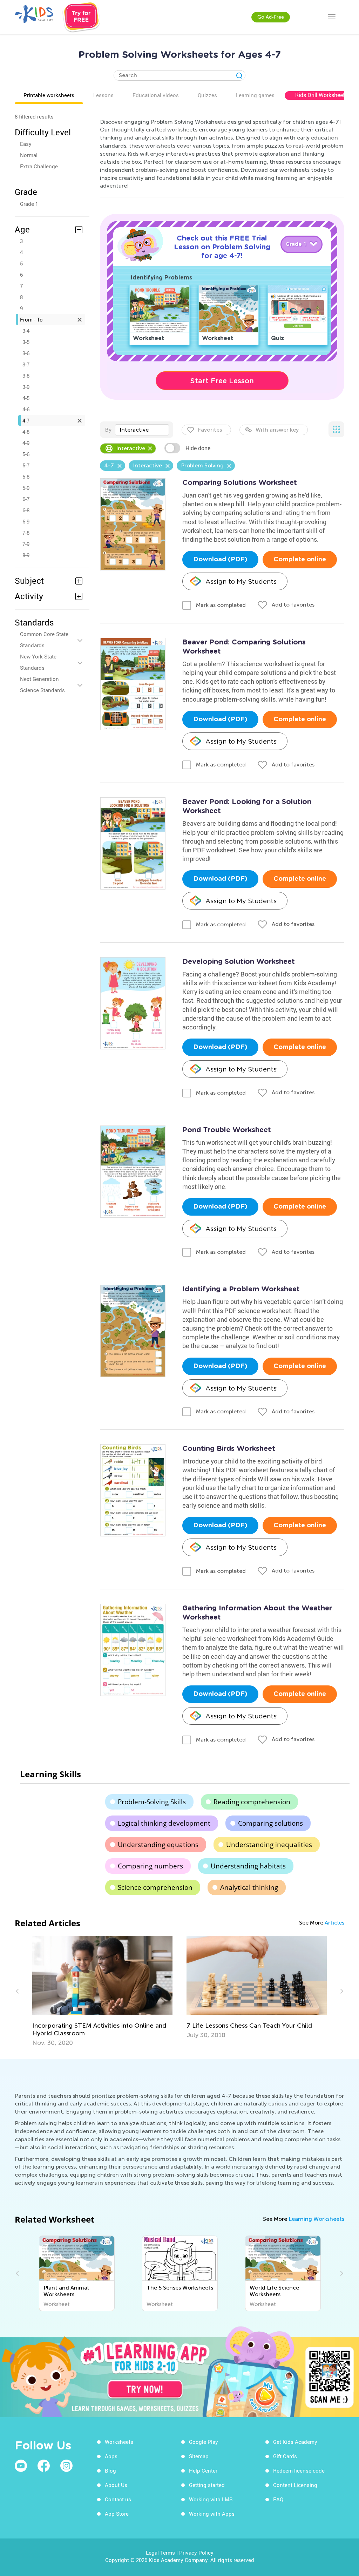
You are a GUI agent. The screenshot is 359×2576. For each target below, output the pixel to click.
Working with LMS (211, 2499)
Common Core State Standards (44, 640)
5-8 (26, 476)
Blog (110, 2470)
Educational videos (156, 95)
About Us (116, 2485)
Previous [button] (18, 1991)
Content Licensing (295, 2485)
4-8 (26, 432)
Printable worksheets (49, 95)
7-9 (26, 544)
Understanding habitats (248, 1866)
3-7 (26, 364)
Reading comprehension (252, 1802)
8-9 (26, 555)
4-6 (26, 409)
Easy (26, 144)
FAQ (278, 2499)
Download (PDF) (220, 560)
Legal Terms (160, 2553)
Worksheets (119, 2442)
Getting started (207, 2485)
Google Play (204, 2442)
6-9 (26, 521)
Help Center (203, 2470)
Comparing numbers (150, 1866)
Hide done (198, 448)
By (108, 430)
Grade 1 (29, 204)
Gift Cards (285, 2456)
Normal (29, 155)
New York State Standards (38, 662)
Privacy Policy (196, 2553)
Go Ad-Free (271, 17)
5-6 (26, 454)
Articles (334, 1923)
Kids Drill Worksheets (321, 95)
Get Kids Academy (295, 2442)
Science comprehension (155, 1887)
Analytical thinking (249, 1887)
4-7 (26, 420)
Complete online (300, 560)
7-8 (26, 533)
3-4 (26, 331)
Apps (111, 2456)
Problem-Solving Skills (152, 1802)
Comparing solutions (270, 1823)
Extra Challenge (39, 166)
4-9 (26, 443)
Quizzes (207, 95)
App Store (117, 2514)
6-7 (26, 499)
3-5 (26, 342)
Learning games (255, 95)
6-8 (26, 510)
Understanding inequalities (269, 1845)
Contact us (118, 2499)
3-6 (26, 353)
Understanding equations (158, 1845)
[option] (102, 1987)
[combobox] (142, 430)
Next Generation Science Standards (42, 684)
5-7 (26, 465)
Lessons (103, 95)
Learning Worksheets (316, 2219)
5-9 (26, 488)
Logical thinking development (164, 1823)
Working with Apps (212, 2514)
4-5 (26, 398)
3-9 (26, 387)
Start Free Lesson (222, 381)
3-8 (26, 376)
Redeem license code (299, 2470)
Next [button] (341, 1991)
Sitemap (199, 2456)
